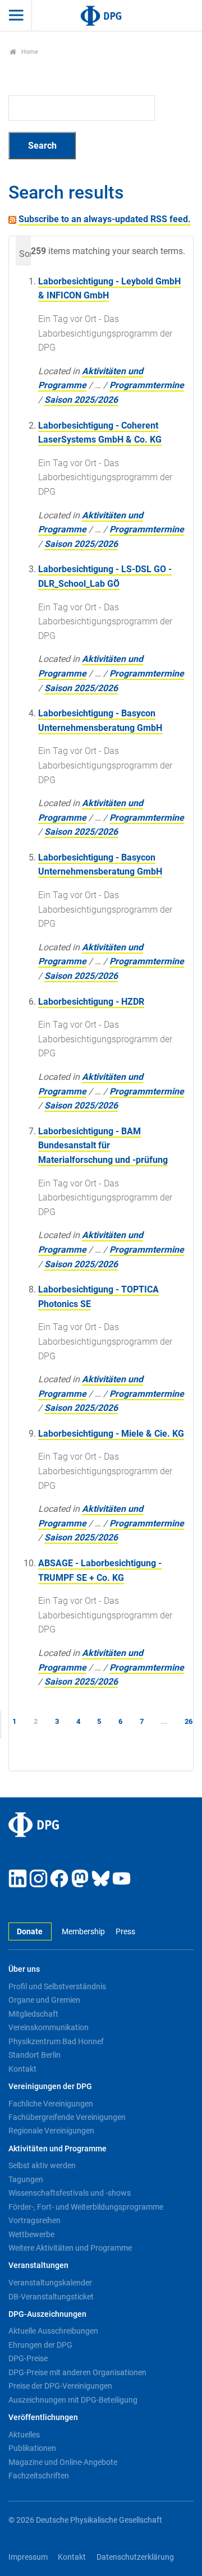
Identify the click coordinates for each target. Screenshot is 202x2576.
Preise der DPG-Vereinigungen (60, 2386)
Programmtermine (147, 385)
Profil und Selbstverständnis (57, 1986)
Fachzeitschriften (39, 2476)
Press (125, 1932)
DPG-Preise (28, 2358)
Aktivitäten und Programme (58, 2149)
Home (29, 52)
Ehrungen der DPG (40, 2345)
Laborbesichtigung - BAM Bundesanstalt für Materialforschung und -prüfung (103, 1146)
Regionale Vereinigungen (51, 2131)
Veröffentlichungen (43, 2418)
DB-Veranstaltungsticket (51, 2297)
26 (189, 1721)
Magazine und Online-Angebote (63, 2462)
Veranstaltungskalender (50, 2283)
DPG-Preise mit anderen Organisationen (77, 2372)
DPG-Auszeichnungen (47, 2314)
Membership (83, 1932)
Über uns (24, 1969)
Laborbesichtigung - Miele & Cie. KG (111, 1434)
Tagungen (26, 2179)
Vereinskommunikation (49, 2027)
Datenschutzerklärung (135, 2557)
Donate (30, 1932)
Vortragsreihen (35, 2220)
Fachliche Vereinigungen (51, 2104)
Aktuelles (24, 2435)
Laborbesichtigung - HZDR (91, 1002)
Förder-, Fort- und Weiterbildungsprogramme (86, 2207)
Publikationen (32, 2448)
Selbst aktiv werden (42, 2165)
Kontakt (22, 2069)
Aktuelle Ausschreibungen (53, 2331)
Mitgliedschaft (33, 2014)
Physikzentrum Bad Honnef (56, 2041)
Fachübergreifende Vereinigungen (67, 2117)
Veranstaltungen (38, 2265)
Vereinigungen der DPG (50, 2087)
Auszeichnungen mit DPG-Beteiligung (73, 2400)
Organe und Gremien (44, 2000)
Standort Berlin (35, 2055)
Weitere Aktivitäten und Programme (70, 2248)
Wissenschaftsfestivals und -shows (70, 2193)
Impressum (28, 2557)
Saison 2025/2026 (81, 400)
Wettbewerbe (31, 2234)
